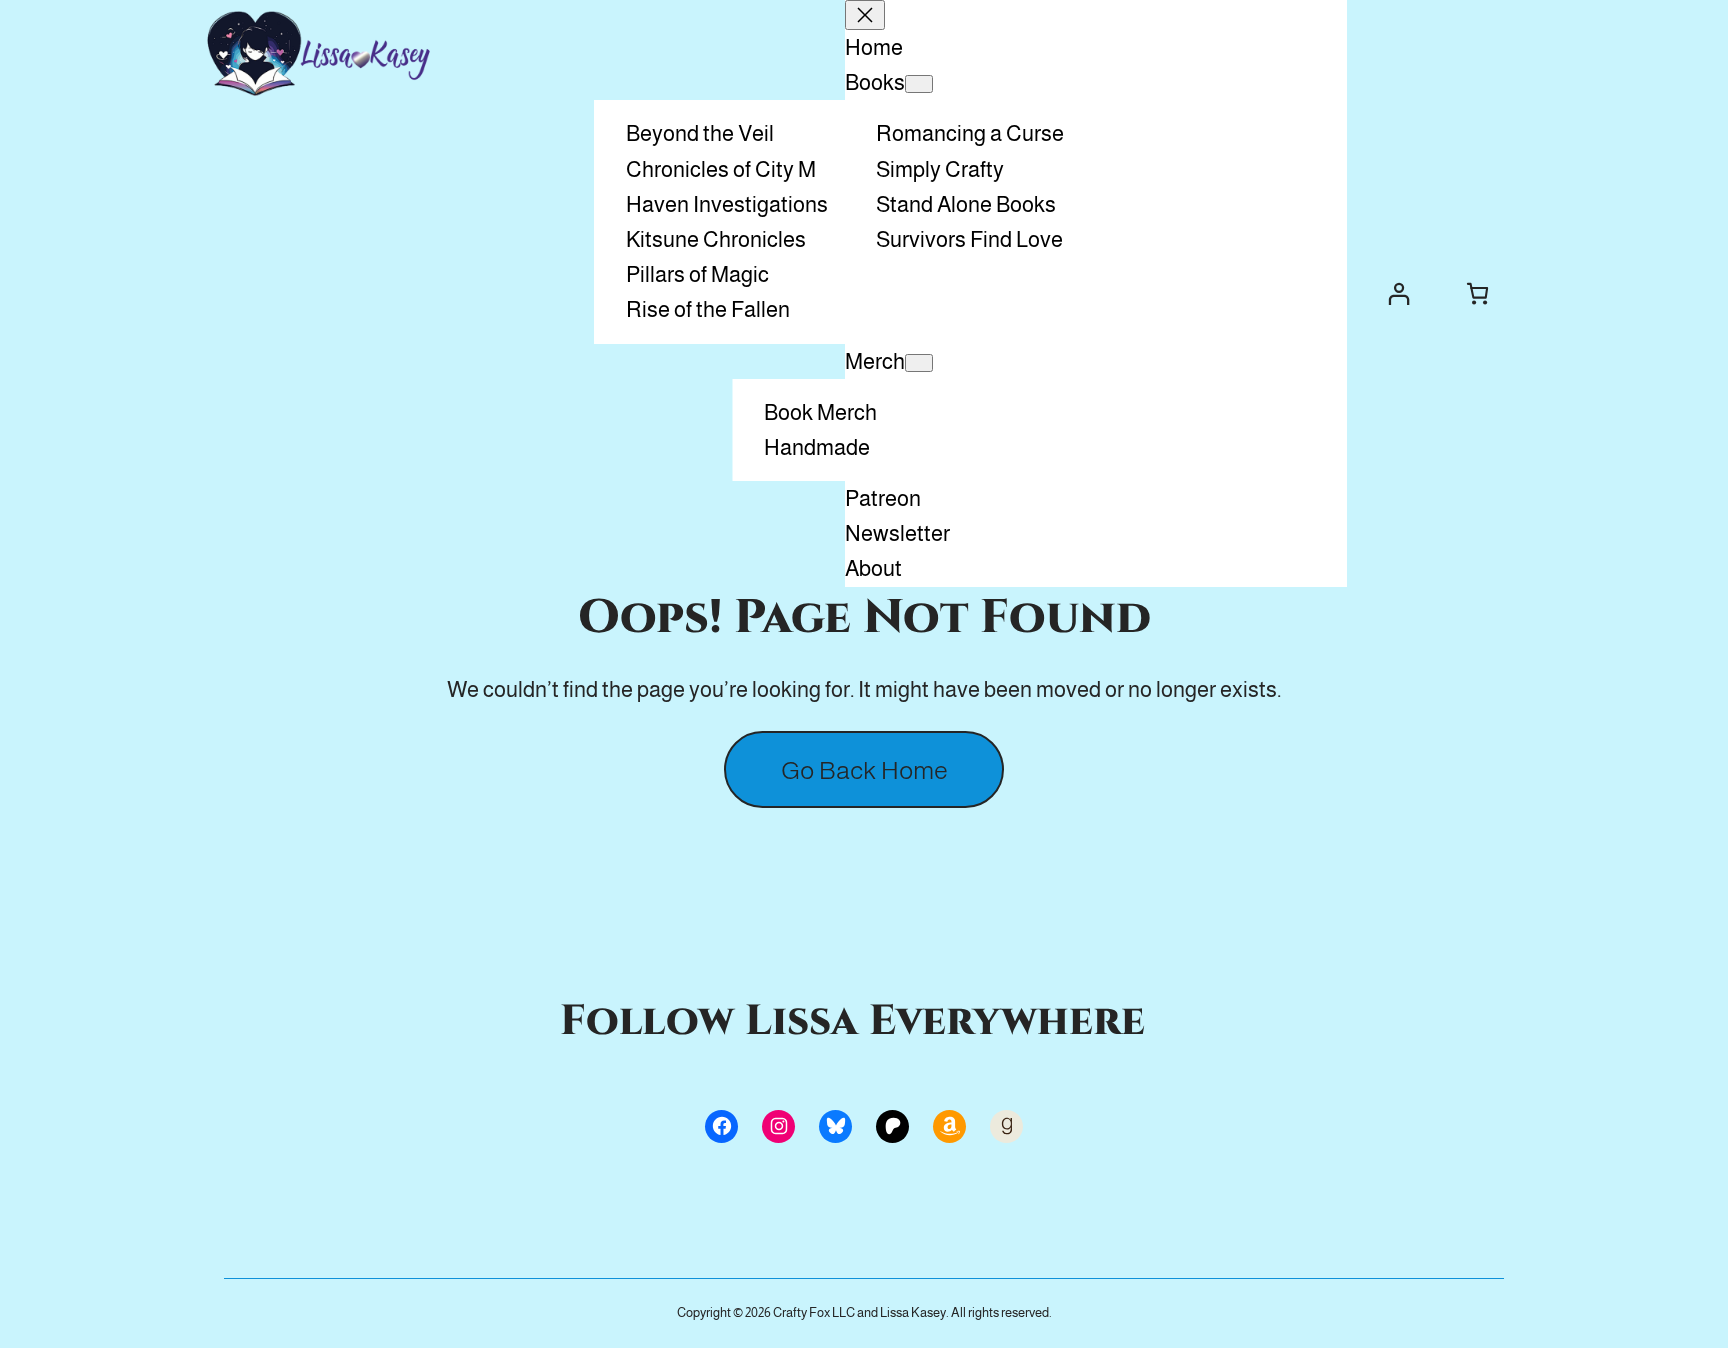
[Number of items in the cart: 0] (1477, 293)
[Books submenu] (919, 84)
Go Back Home (864, 770)
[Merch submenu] (919, 363)
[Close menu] (865, 15)
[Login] (1398, 293)
